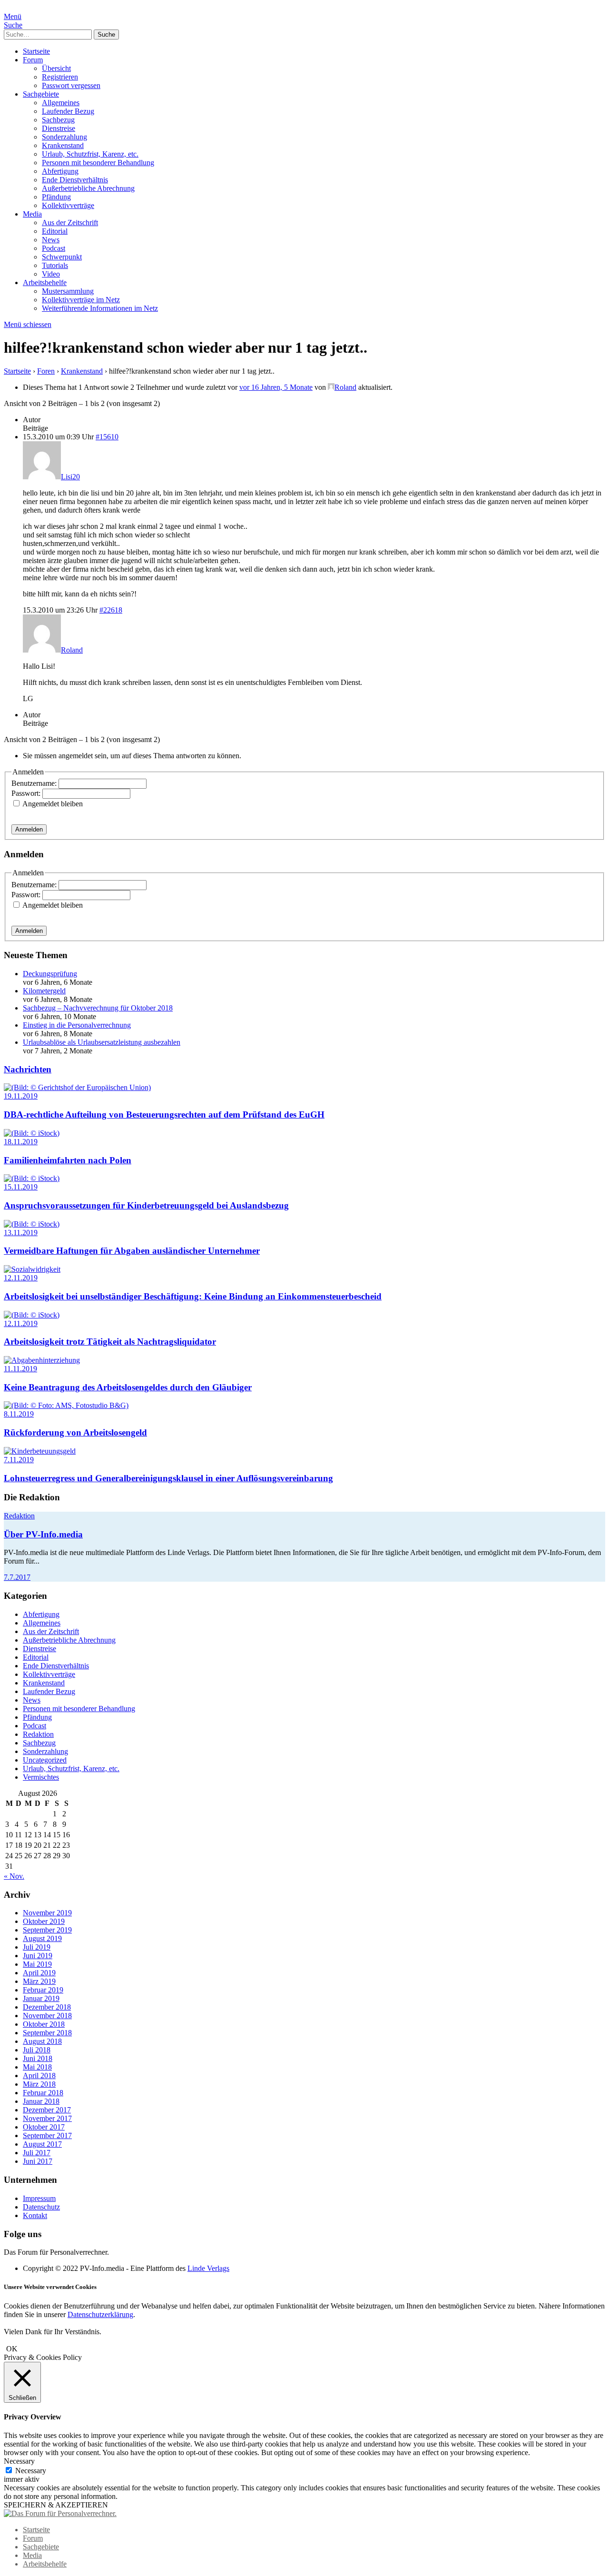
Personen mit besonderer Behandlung (98, 163)
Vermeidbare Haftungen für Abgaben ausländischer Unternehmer (132, 1251)
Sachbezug (58, 120)
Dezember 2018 (47, 2007)
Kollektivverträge (68, 205)
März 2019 (39, 1981)
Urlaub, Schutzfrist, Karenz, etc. (90, 154)
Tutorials (55, 265)
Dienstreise (59, 128)
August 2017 (42, 2144)
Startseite (36, 51)
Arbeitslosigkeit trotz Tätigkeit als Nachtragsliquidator (110, 1342)
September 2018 (47, 2033)
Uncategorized (45, 1760)
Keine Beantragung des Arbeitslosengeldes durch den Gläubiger (128, 1387)
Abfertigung (60, 171)
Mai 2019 (37, 1964)
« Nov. (14, 1876)
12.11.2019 (21, 1278)
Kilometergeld (44, 991)
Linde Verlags (208, 2268)
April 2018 (39, 2076)
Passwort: (27, 793)
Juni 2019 (38, 1956)
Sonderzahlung (64, 137)
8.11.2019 (19, 1414)
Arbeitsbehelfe (45, 282)
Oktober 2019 (44, 1921)
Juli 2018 (37, 2050)
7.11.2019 (19, 1460)
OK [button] (12, 2349)
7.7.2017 (17, 1577)
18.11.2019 (21, 1142)
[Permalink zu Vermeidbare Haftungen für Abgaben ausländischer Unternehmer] (32, 1224)
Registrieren (60, 77)
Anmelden (29, 829)
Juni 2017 (38, 2161)
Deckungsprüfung (50, 974)
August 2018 (42, 2041)
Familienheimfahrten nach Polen (68, 1160)
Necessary (31, 2471)
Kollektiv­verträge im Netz (81, 300)
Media (32, 214)
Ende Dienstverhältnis (75, 180)
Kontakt (35, 2215)
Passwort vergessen (71, 85)
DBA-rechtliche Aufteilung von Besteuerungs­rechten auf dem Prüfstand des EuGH (164, 1115)
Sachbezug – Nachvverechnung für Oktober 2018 (98, 1008)
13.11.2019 (21, 1233)
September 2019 (47, 1930)
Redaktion (19, 1516)
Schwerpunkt (62, 257)
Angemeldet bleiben (53, 804)
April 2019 (39, 1973)
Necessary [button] (19, 2461)
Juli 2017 (37, 2153)
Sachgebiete (41, 94)
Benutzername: (35, 783)
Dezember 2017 (47, 2110)
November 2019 (47, 1913)
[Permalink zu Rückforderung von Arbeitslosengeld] (66, 1405)
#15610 (107, 437)
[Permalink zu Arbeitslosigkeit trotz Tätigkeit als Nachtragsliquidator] (32, 1315)
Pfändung (56, 197)
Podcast (54, 248)
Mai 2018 (37, 2067)
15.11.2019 (21, 1187)
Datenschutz (41, 2207)
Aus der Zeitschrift (70, 223)
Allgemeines (61, 103)
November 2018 (47, 2016)
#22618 (111, 610)
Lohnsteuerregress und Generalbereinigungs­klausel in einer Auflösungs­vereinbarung (168, 1478)
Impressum (39, 2198)
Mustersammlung (68, 291)
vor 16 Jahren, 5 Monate (276, 387)
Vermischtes (41, 1777)
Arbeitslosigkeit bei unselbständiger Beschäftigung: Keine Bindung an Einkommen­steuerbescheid (193, 1296)
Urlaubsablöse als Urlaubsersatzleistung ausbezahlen (102, 1042)
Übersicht (56, 68)
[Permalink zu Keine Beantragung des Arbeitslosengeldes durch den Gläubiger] (42, 1360)
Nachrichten (28, 1069)
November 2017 (47, 2118)
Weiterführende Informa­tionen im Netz (100, 308)
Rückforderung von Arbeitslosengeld (75, 1432)
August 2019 (42, 1938)
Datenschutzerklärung (100, 2314)
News (51, 240)
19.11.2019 (21, 1096)
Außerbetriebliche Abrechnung (88, 188)
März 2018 (39, 2084)
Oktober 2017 (44, 2127)
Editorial (55, 231)
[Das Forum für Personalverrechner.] (60, 2513)
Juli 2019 (37, 1947)
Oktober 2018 (44, 2024)
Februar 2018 (43, 2093)
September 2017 (47, 2135)
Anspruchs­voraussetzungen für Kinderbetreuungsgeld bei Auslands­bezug (146, 1205)
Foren (46, 371)
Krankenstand (63, 145)
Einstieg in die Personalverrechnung (77, 1025)
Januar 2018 (41, 2101)
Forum (33, 60)
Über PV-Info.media (43, 1534)
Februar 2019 (43, 1990)
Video (51, 274)
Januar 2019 (41, 1998)
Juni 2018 (38, 2058)
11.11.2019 (20, 1369)
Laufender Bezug (68, 111)
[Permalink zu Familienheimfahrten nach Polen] (32, 1133)
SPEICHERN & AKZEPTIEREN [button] (56, 2505)
